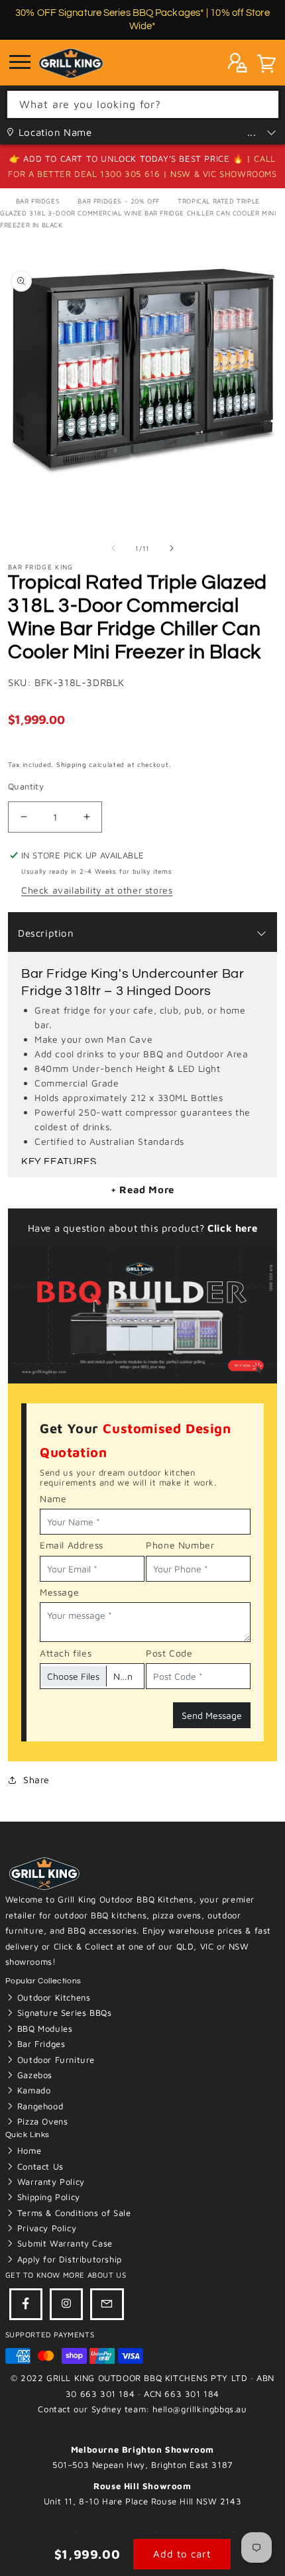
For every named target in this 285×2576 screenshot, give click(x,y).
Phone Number (180, 1545)
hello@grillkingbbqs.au (199, 2409)
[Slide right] (172, 548)
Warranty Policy (49, 2182)
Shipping (72, 764)
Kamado (32, 2090)
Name (53, 1498)
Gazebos (33, 2075)
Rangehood (38, 2106)
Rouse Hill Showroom (142, 2486)
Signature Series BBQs (63, 2013)
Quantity (26, 786)
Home (28, 2150)
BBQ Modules (43, 2028)
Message (59, 1592)
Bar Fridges (38, 201)
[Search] (265, 104)
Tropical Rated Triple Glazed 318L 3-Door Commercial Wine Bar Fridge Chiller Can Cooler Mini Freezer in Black (138, 213)
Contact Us (39, 2166)
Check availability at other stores (97, 890)
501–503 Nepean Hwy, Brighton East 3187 (142, 2465)
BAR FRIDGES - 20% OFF (119, 201)
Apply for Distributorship (68, 2259)
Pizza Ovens (41, 2121)
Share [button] (36, 1780)
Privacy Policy (45, 2228)
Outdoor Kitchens (52, 1997)
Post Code (169, 1653)
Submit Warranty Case (63, 2243)
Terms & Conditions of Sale (72, 2213)
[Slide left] (113, 548)
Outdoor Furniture (54, 2060)
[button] (266, 66)
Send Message (212, 1715)
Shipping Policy (47, 2197)
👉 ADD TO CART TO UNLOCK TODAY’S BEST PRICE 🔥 (128, 158)
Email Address (72, 1545)
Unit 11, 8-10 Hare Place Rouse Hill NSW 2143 (142, 2501)
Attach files (66, 1653)
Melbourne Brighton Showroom (142, 2449)
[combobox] (143, 104)
